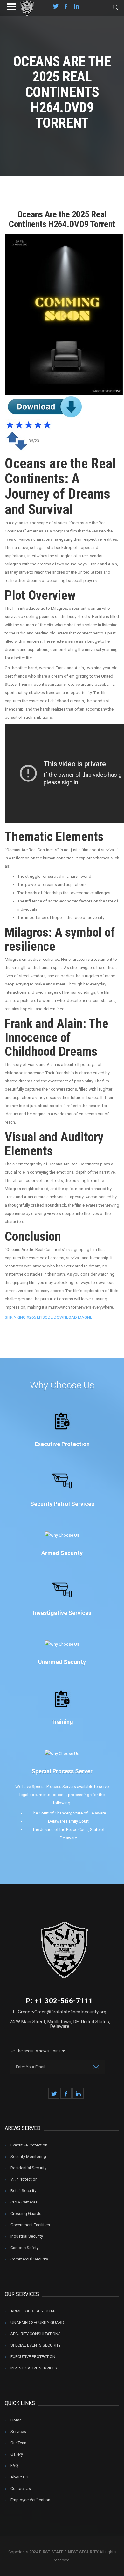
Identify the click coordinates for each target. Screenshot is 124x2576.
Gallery (17, 2454)
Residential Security (28, 2168)
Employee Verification (30, 2500)
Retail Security (23, 2191)
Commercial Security (29, 2259)
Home (16, 2420)
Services (18, 2431)
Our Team (19, 2443)
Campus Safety (24, 2248)
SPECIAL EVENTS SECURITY (36, 2345)
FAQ (14, 2466)
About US (19, 2477)
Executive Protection (29, 2145)
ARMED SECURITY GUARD (34, 2311)
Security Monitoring (28, 2156)
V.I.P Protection (24, 2179)
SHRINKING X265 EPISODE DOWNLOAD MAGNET (50, 1317)
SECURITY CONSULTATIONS (36, 2334)
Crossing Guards (26, 2213)
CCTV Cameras (24, 2202)
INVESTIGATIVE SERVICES (34, 2368)
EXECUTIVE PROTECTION (33, 2357)
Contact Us (21, 2488)
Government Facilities (30, 2225)
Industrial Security (27, 2236)
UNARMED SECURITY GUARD (37, 2322)
